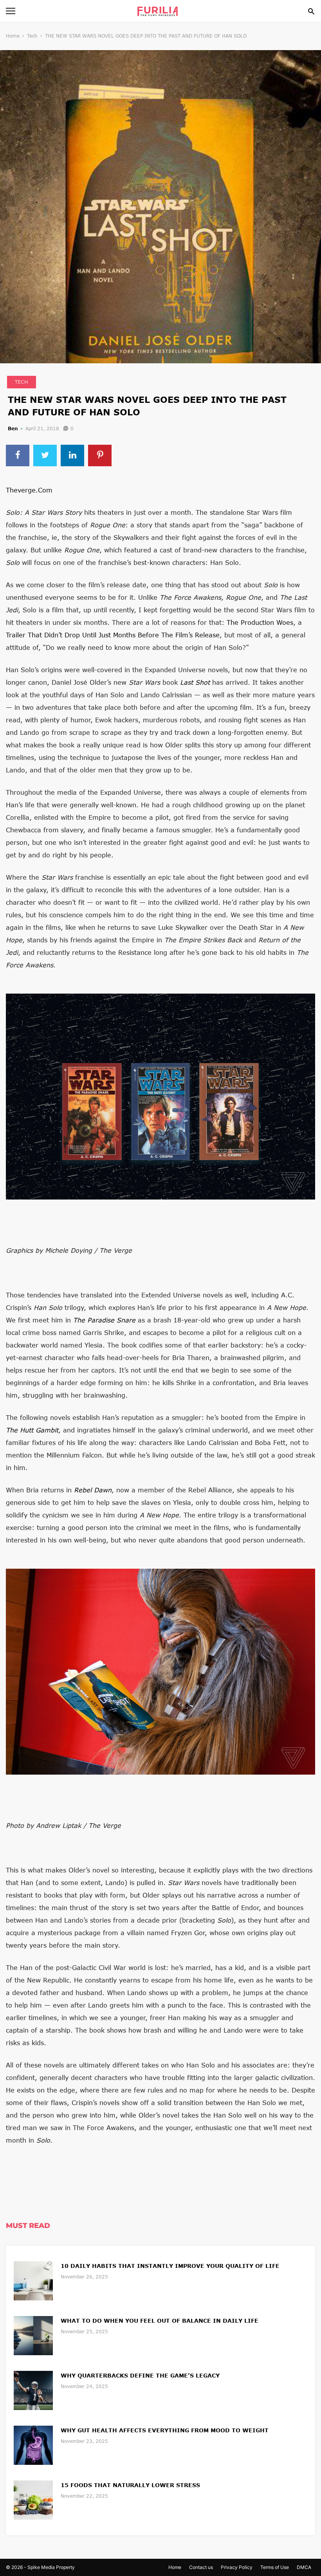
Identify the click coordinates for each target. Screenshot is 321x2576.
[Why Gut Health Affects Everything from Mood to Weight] (33, 2444)
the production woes (260, 622)
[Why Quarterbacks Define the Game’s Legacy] (33, 2389)
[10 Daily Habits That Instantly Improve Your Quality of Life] (33, 2280)
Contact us (201, 2567)
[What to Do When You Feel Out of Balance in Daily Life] (33, 2335)
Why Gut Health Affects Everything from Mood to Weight (165, 2430)
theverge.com (29, 490)
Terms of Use (275, 2567)
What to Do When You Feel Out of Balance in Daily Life (160, 2321)
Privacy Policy (237, 2567)
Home (13, 36)
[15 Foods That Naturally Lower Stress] (33, 2499)
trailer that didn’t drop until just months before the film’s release (113, 635)
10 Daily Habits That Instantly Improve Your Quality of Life (170, 2266)
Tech (32, 36)
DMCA (304, 2567)
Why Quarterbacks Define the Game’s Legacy (140, 2375)
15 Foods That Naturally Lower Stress (130, 2485)
